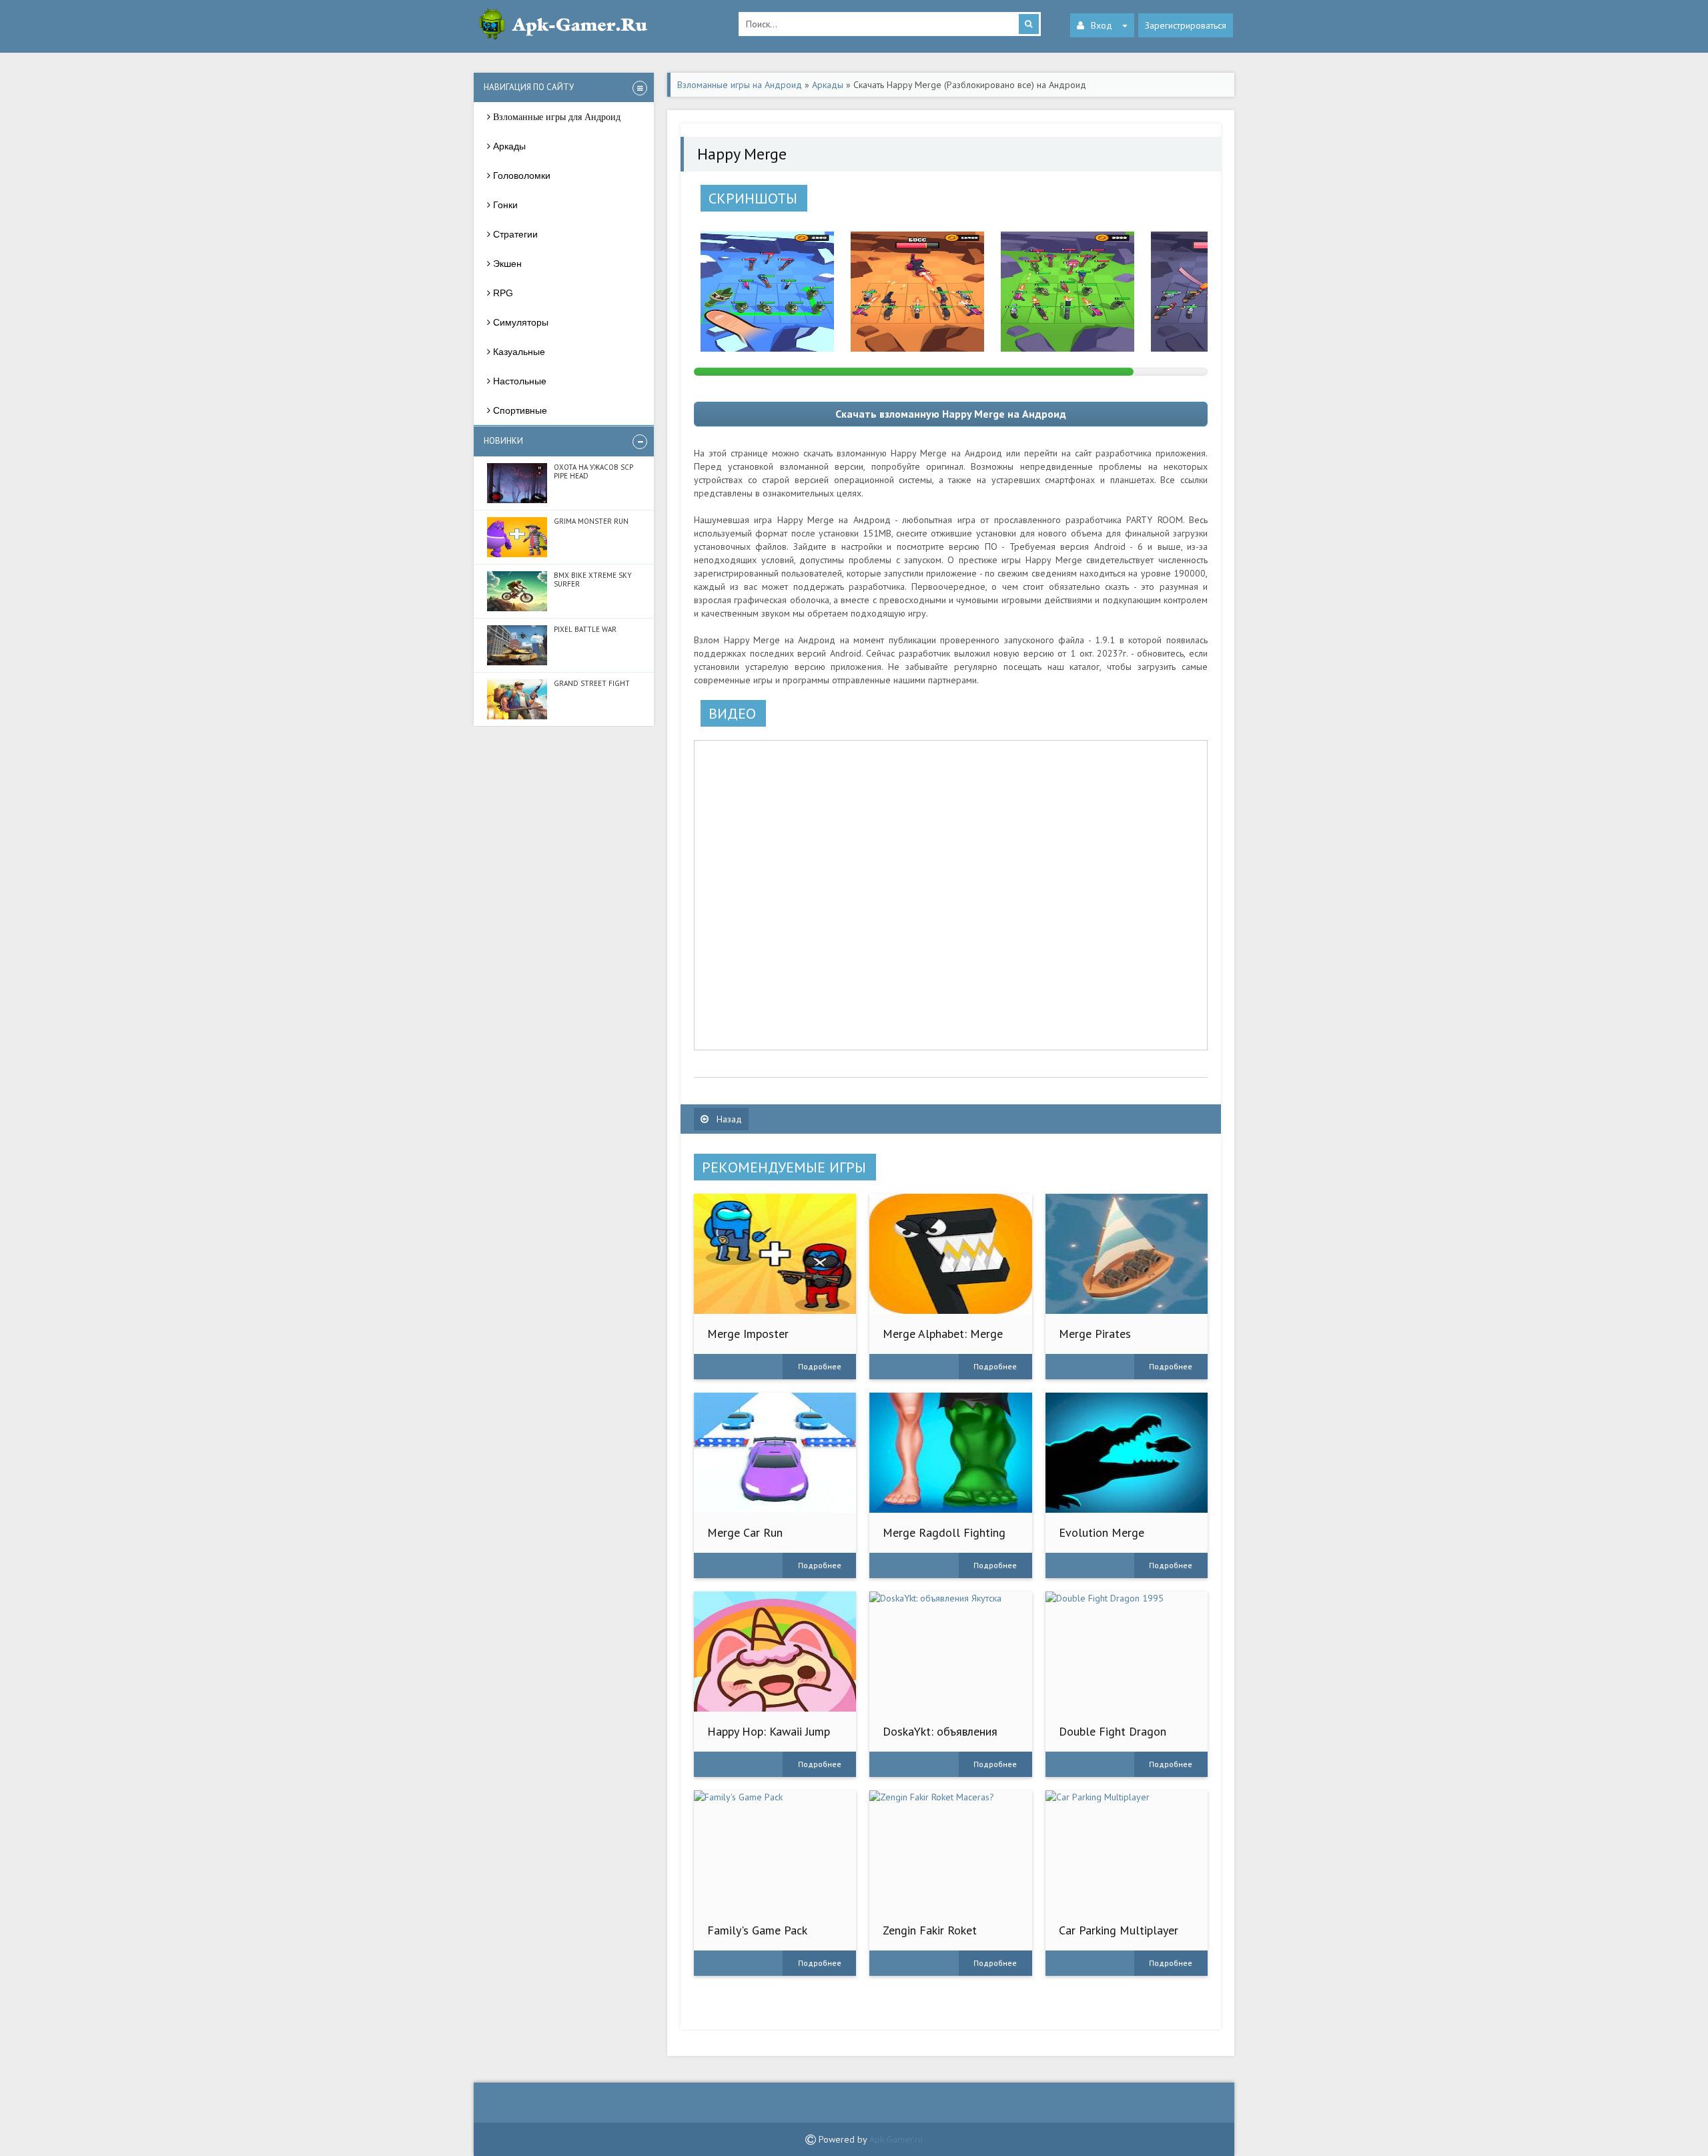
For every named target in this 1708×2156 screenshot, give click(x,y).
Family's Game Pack (757, 1930)
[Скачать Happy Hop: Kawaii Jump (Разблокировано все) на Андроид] (775, 1652)
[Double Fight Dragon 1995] (1127, 1652)
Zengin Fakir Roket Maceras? (930, 1937)
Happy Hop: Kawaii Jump (769, 1731)
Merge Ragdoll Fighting (944, 1532)
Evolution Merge (1102, 1532)
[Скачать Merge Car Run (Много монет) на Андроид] (775, 1453)
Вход (1102, 25)
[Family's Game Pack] (775, 1850)
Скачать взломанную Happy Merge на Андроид (951, 414)
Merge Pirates (1095, 1334)
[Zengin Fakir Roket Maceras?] (950, 1850)
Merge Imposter (748, 1334)
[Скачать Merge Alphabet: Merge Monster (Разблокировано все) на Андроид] (950, 1254)
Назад (728, 1119)
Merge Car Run (745, 1532)
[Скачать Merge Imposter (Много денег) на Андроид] (775, 1254)
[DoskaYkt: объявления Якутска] (950, 1652)
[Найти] (1029, 24)
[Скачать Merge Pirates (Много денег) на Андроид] (1127, 1254)
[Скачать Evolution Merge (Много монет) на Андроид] (1127, 1453)
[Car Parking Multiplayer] (1127, 1850)
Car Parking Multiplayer (1119, 1930)
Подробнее (820, 1366)
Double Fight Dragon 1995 (1113, 1738)
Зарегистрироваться (1186, 25)
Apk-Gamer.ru (896, 2139)
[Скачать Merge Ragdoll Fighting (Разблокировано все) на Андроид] (950, 1453)
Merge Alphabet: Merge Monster (943, 1340)
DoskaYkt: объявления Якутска (940, 1738)
